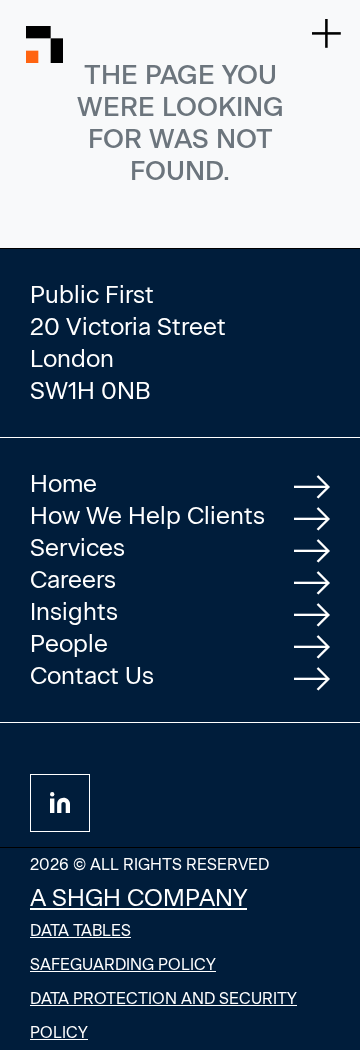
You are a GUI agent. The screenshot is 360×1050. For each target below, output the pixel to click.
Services (77, 547)
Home (63, 483)
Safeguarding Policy (123, 964)
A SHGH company (138, 897)
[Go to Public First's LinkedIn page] (60, 803)
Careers (73, 579)
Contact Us (92, 675)
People (69, 643)
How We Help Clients (147, 515)
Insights (74, 611)
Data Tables (80, 930)
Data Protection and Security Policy (163, 1015)
